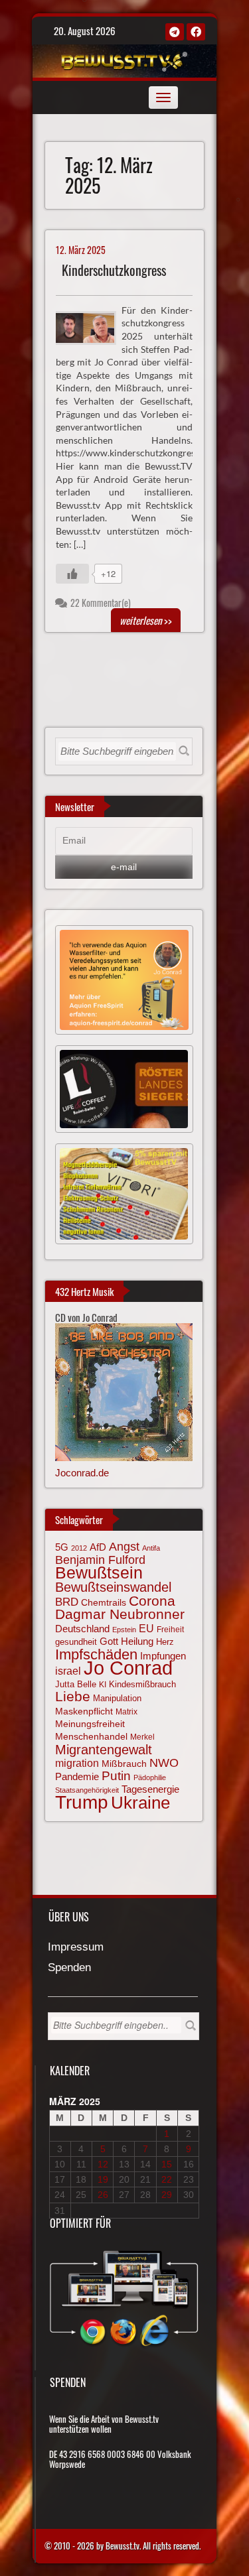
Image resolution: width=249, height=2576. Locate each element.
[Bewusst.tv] (123, 59)
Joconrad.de (82, 1473)
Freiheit (170, 1630)
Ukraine (140, 1803)
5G (62, 1547)
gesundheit (76, 1642)
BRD (67, 1602)
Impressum (76, 1948)
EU (146, 1628)
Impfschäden (96, 1654)
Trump (82, 1802)
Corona (152, 1601)
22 (167, 2179)
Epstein (124, 1630)
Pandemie (77, 1777)
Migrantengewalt (104, 1750)
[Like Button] (72, 574)
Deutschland (82, 1629)
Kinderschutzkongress (114, 270)
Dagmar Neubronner (120, 1614)
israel (68, 1671)
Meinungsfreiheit (90, 1724)
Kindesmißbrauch (142, 1684)
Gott (109, 1642)
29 (167, 2195)
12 (103, 2164)
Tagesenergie (150, 1789)
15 (167, 2164)
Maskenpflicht (84, 1711)
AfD (98, 1547)
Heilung (137, 1642)
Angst (124, 1547)
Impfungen (163, 1656)
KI (103, 1684)
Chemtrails (104, 1602)
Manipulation (117, 1699)
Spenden (69, 1968)
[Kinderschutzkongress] (91, 326)
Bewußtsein (99, 1573)
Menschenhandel (91, 1736)
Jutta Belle (76, 1684)
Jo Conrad (128, 1668)
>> (146, 620)
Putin (116, 1776)
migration (77, 1763)
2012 (79, 1548)
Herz (165, 1642)
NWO (164, 1763)
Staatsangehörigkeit (87, 1790)
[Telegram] (175, 32)
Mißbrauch (124, 1764)
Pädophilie (150, 1777)
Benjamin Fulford (100, 1560)
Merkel (142, 1737)
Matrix (126, 1712)
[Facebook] (196, 32)
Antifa (151, 1548)
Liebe (73, 1696)
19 (103, 2179)
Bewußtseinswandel (113, 1587)
